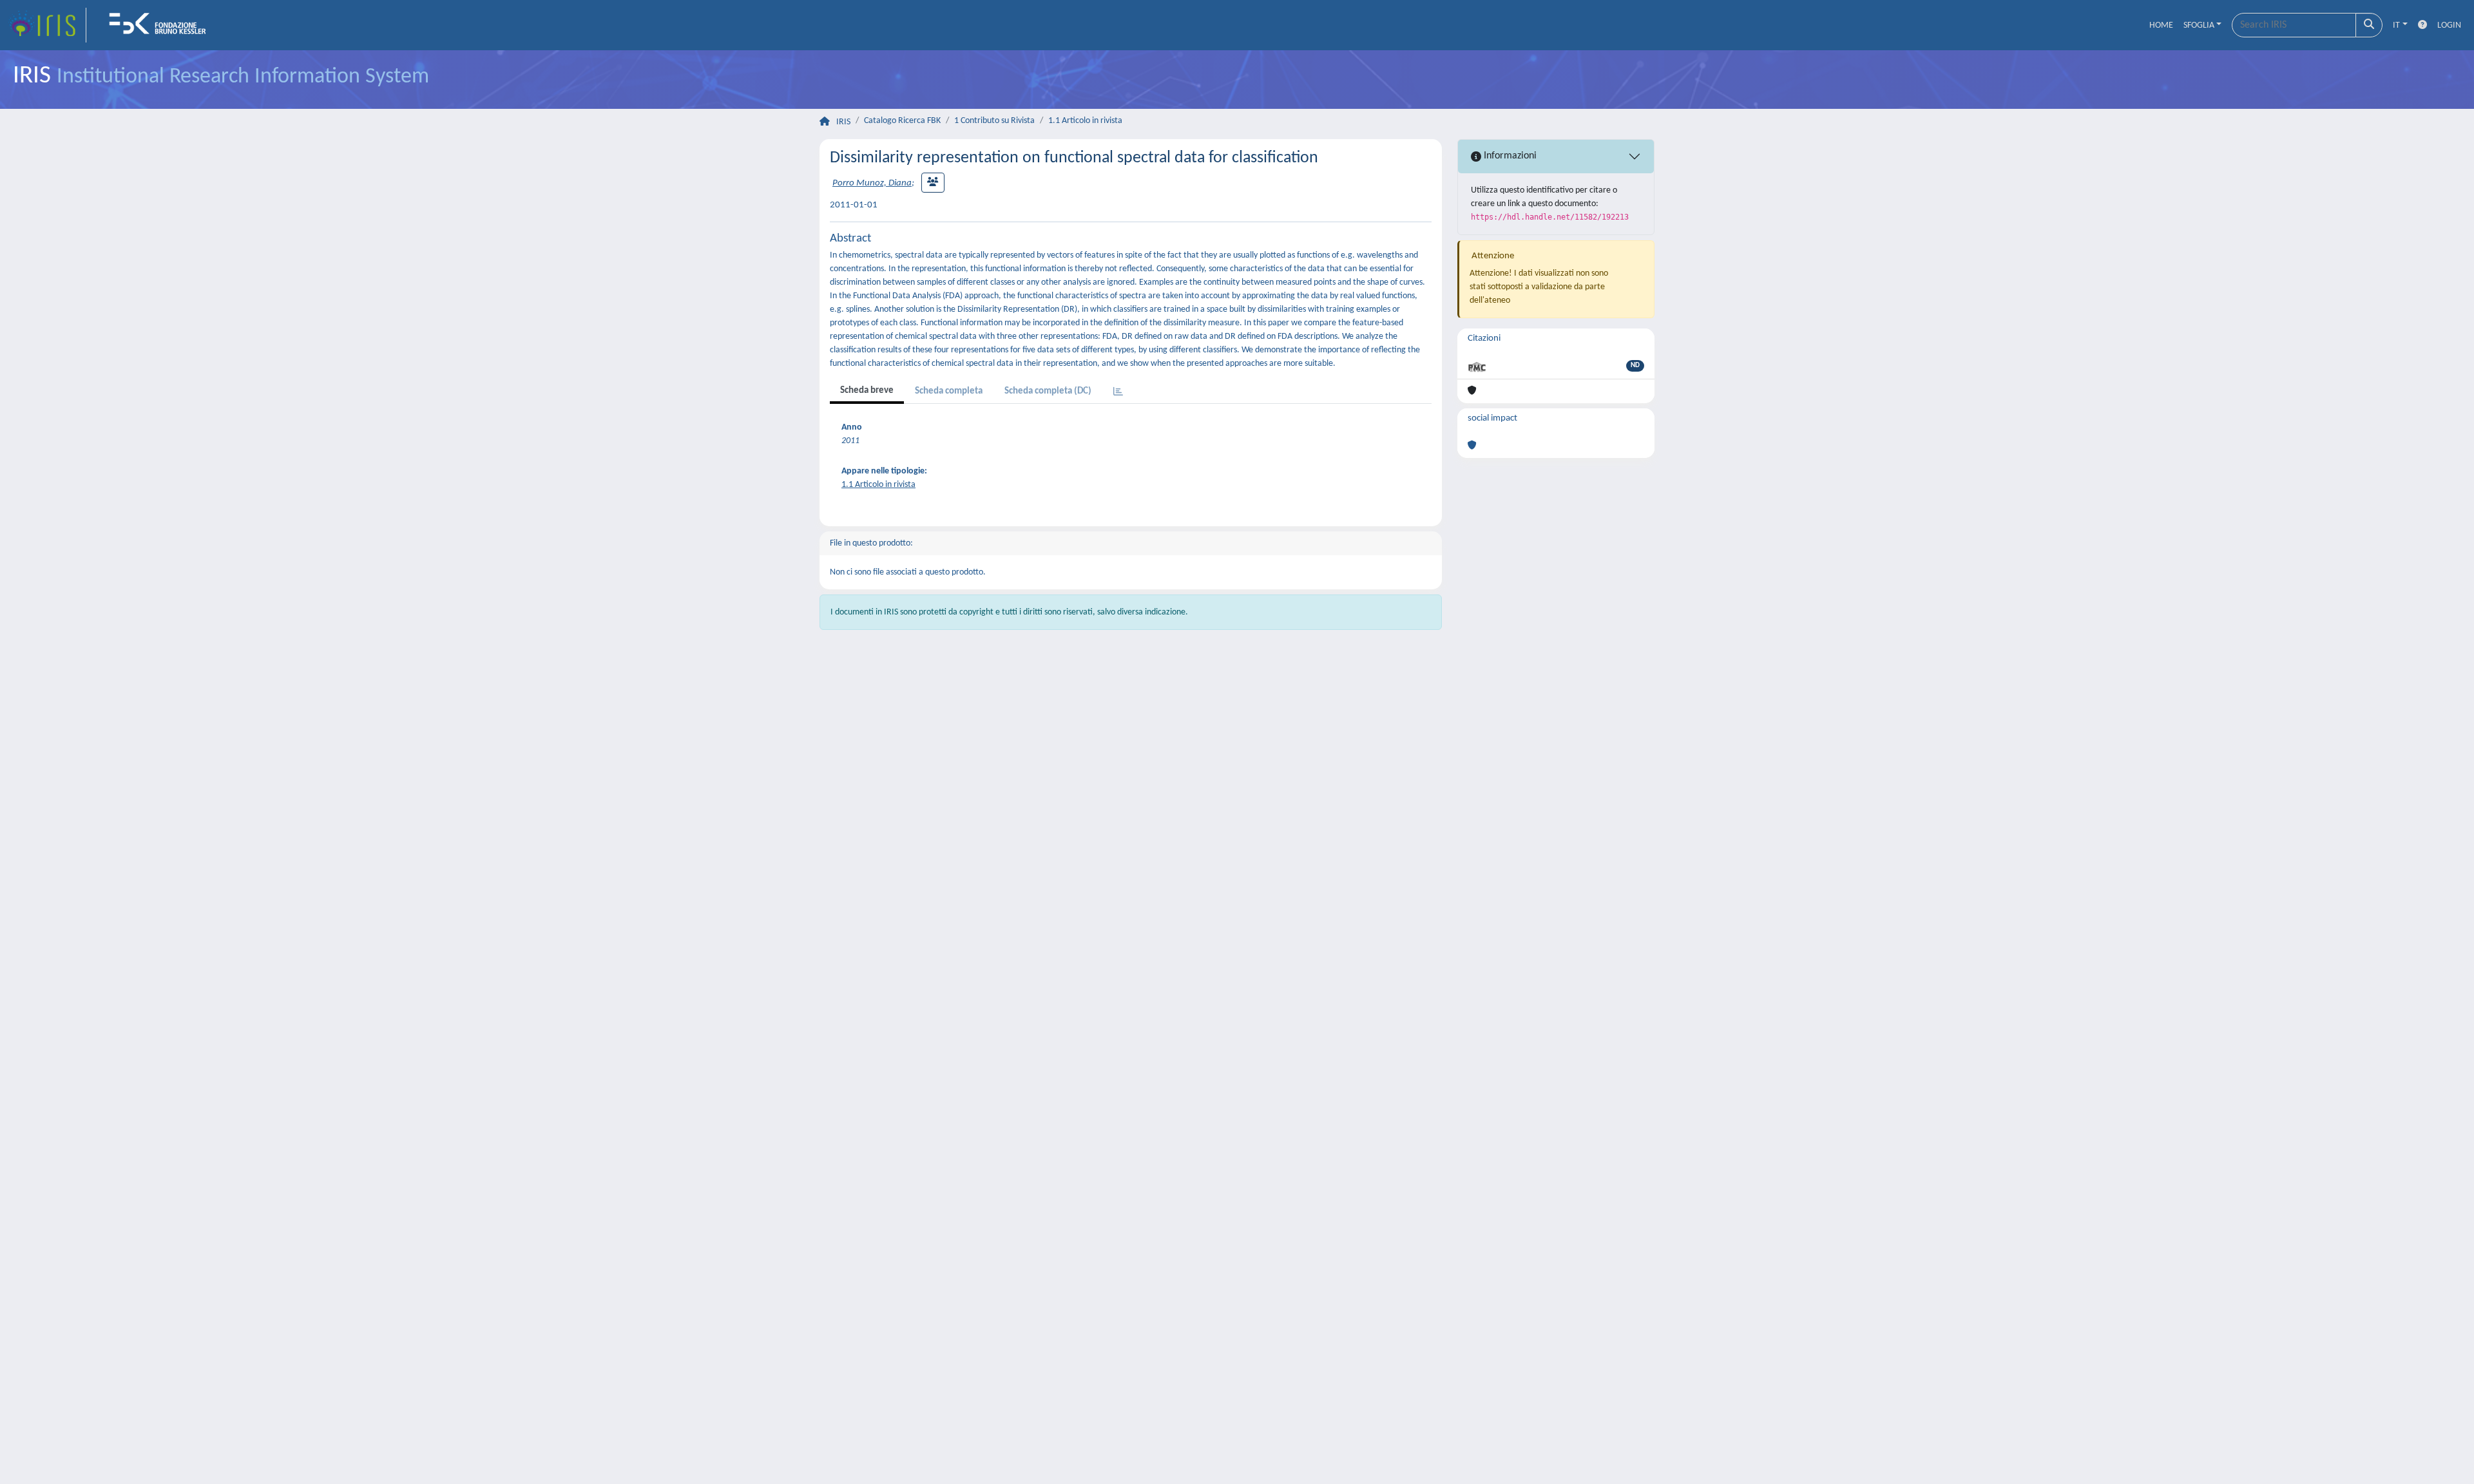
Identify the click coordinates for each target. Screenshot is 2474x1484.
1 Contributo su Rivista (994, 121)
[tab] (1118, 393)
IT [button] (2396, 25)
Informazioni (1509, 156)
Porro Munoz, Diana (872, 183)
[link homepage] (47, 25)
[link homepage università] (162, 25)
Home (2161, 25)
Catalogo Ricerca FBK (902, 121)
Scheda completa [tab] (949, 391)
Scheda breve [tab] (867, 391)
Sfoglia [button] (2199, 25)
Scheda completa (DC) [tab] (1048, 391)
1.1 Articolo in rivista (1085, 121)
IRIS (843, 122)
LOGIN (2449, 25)
